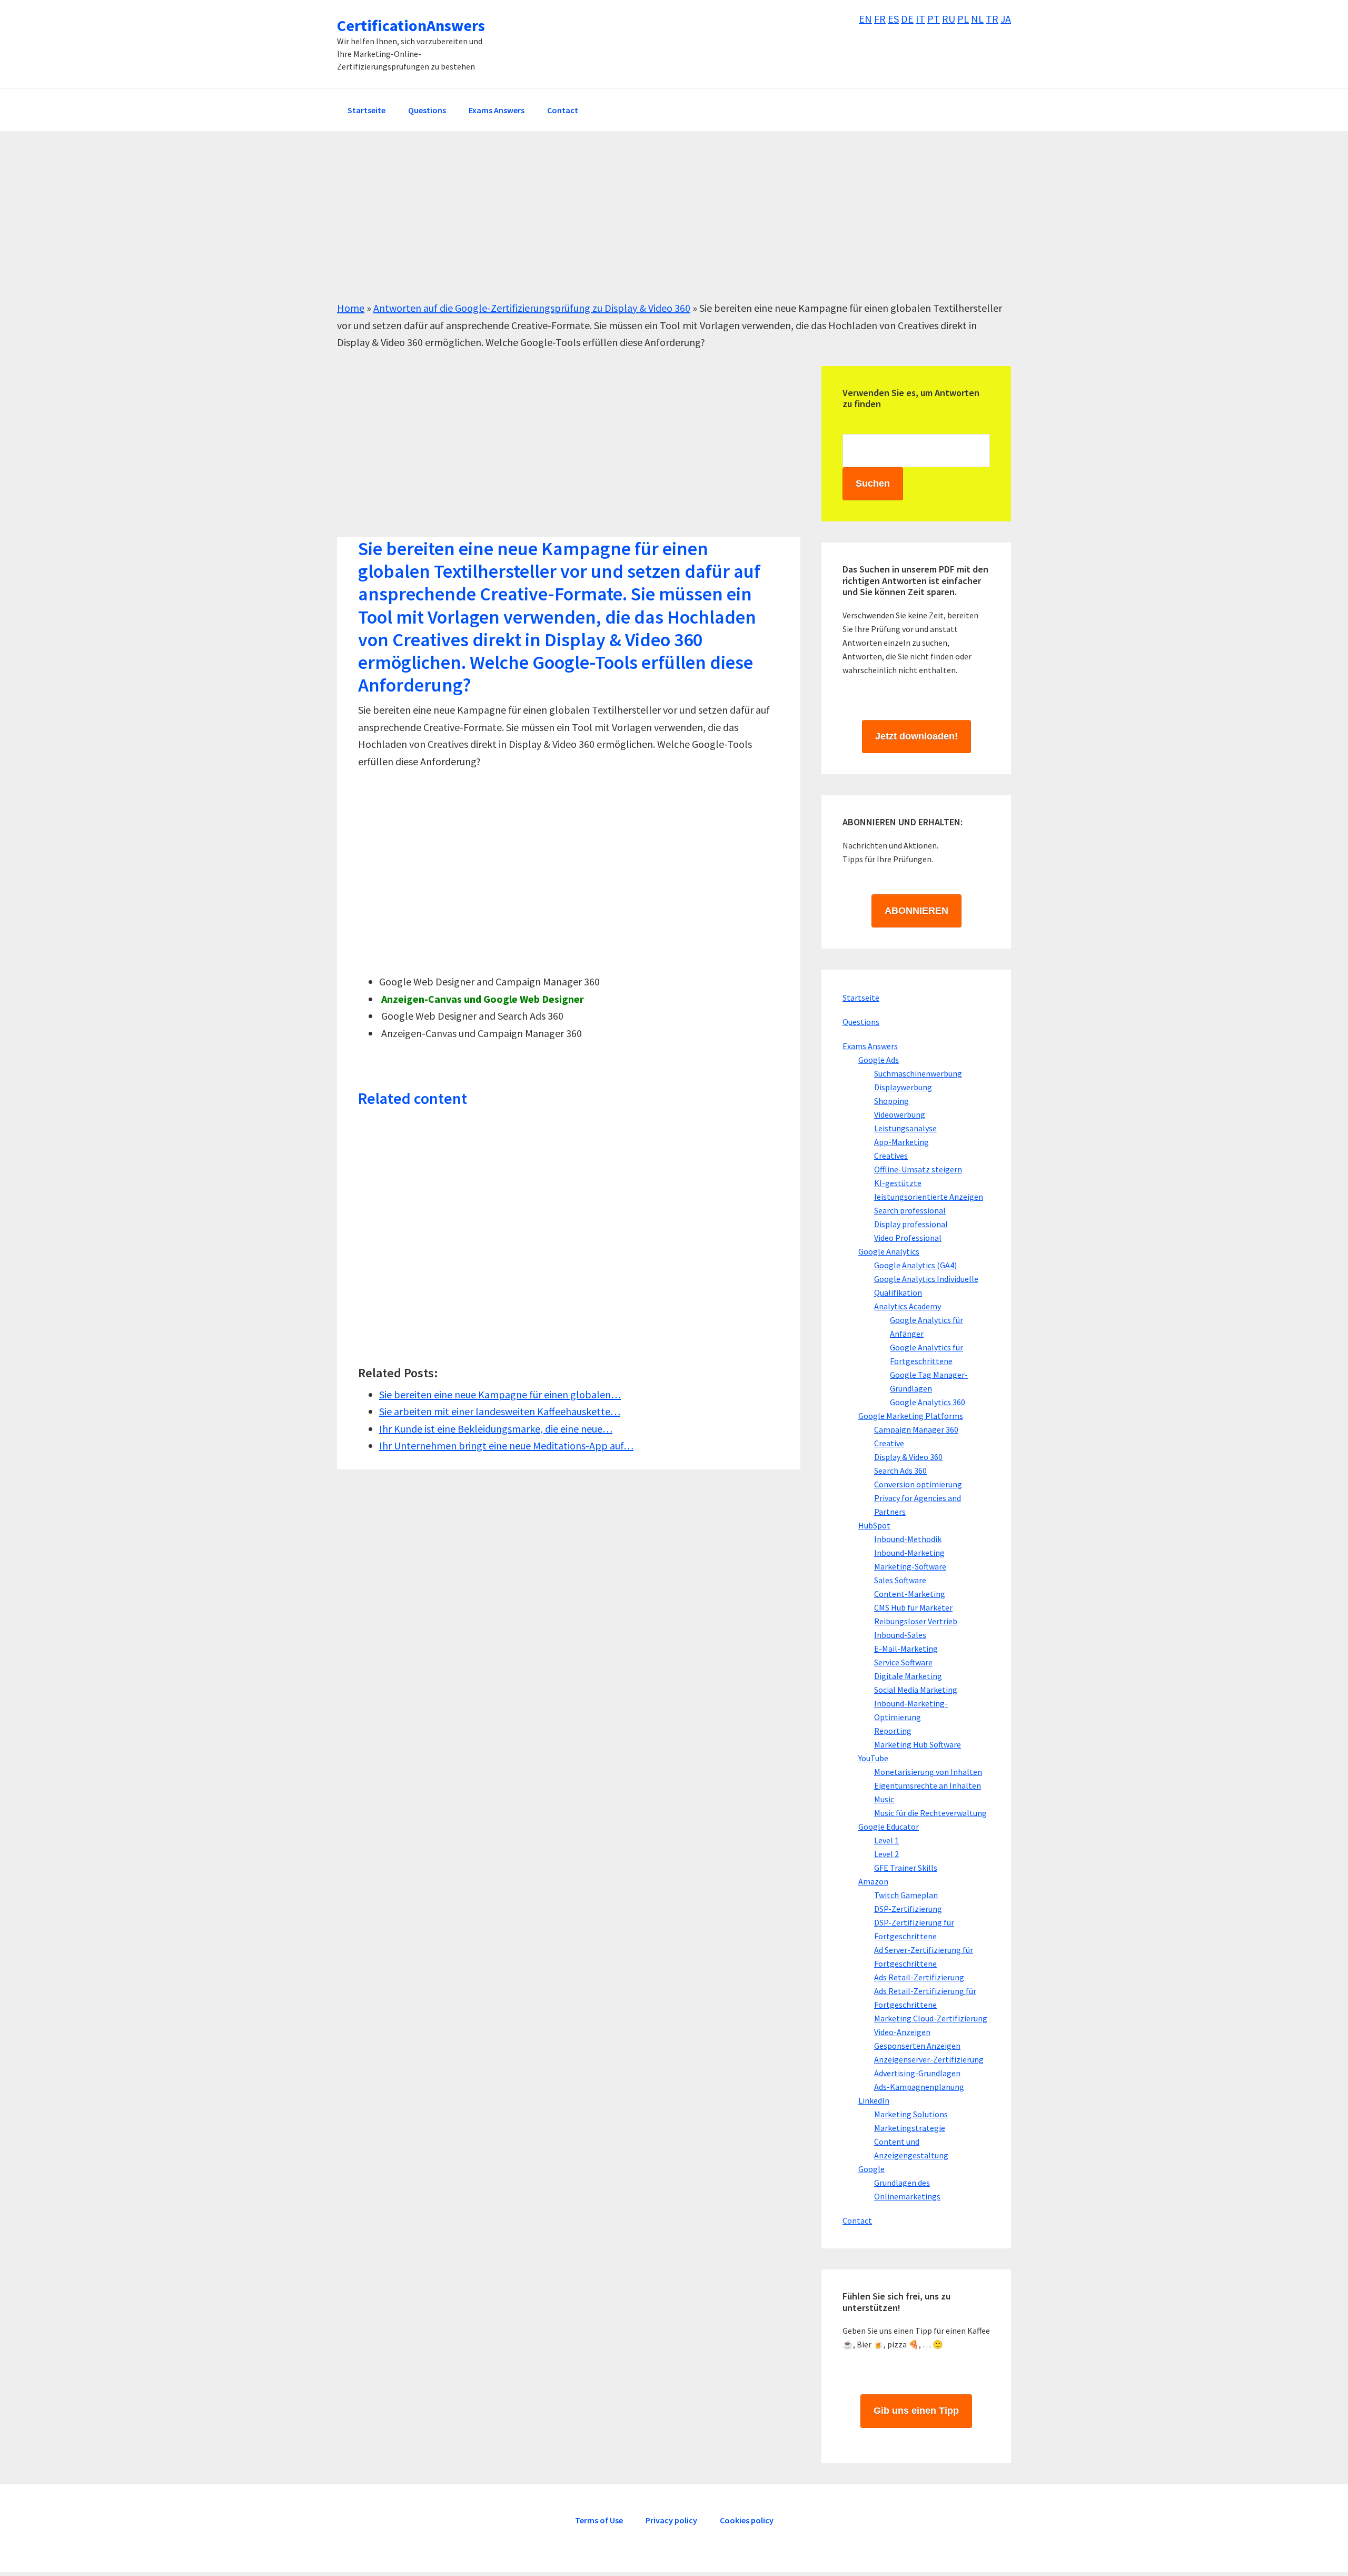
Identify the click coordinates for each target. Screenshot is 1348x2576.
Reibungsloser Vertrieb (916, 1621)
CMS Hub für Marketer (913, 1607)
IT (920, 19)
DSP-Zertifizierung (908, 1909)
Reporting (893, 1731)
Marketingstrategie (910, 2128)
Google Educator (889, 1827)
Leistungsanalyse (905, 1128)
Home (351, 308)
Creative (889, 1443)
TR (992, 19)
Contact (857, 2220)
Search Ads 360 (900, 1470)
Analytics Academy (908, 1306)
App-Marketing (901, 1142)
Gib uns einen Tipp (916, 2411)
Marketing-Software (910, 1566)
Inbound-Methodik (908, 1539)
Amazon (873, 1881)
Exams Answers (870, 1046)
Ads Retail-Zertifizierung (919, 1977)
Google (871, 2169)
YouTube (873, 1758)
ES (893, 19)
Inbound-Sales (900, 1635)
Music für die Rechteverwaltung (930, 1813)
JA (1006, 19)
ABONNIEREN (916, 911)
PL (963, 19)
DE (907, 19)
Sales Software (900, 1580)
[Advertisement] (653, 226)
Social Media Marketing (916, 1690)
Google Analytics (889, 1251)
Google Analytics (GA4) (915, 1265)
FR (880, 19)
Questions (861, 1022)
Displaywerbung (903, 1087)
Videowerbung (900, 1114)
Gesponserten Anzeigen (917, 2046)
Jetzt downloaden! (916, 736)
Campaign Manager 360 (916, 1429)
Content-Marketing (910, 1594)
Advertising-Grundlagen (917, 2073)
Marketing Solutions (911, 2114)
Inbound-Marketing (909, 1553)
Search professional (910, 1210)
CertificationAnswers (411, 25)
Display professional (911, 1224)
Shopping (891, 1101)
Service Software (903, 1662)
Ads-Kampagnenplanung (919, 2087)
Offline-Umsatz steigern (918, 1169)
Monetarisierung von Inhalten (928, 1772)
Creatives (891, 1156)
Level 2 (886, 1854)
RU (949, 19)
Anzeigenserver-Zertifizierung (929, 2059)
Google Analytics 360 (928, 1402)
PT (934, 19)
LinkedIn (874, 2100)
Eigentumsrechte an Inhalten (928, 1785)
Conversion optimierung (918, 1484)
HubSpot (874, 1525)
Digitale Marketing (908, 1676)
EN (865, 19)
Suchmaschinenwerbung (918, 1073)
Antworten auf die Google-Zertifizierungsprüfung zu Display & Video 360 (532, 308)
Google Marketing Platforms (911, 1416)
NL (977, 19)
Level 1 (886, 1840)
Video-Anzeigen (902, 2032)
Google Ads (879, 1060)
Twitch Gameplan (906, 1895)
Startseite (861, 998)
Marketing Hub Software (918, 1744)
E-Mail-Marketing (906, 1649)
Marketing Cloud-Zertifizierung (931, 2018)
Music (884, 1799)
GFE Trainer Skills (906, 1868)
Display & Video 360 (908, 1457)
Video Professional (908, 1238)
